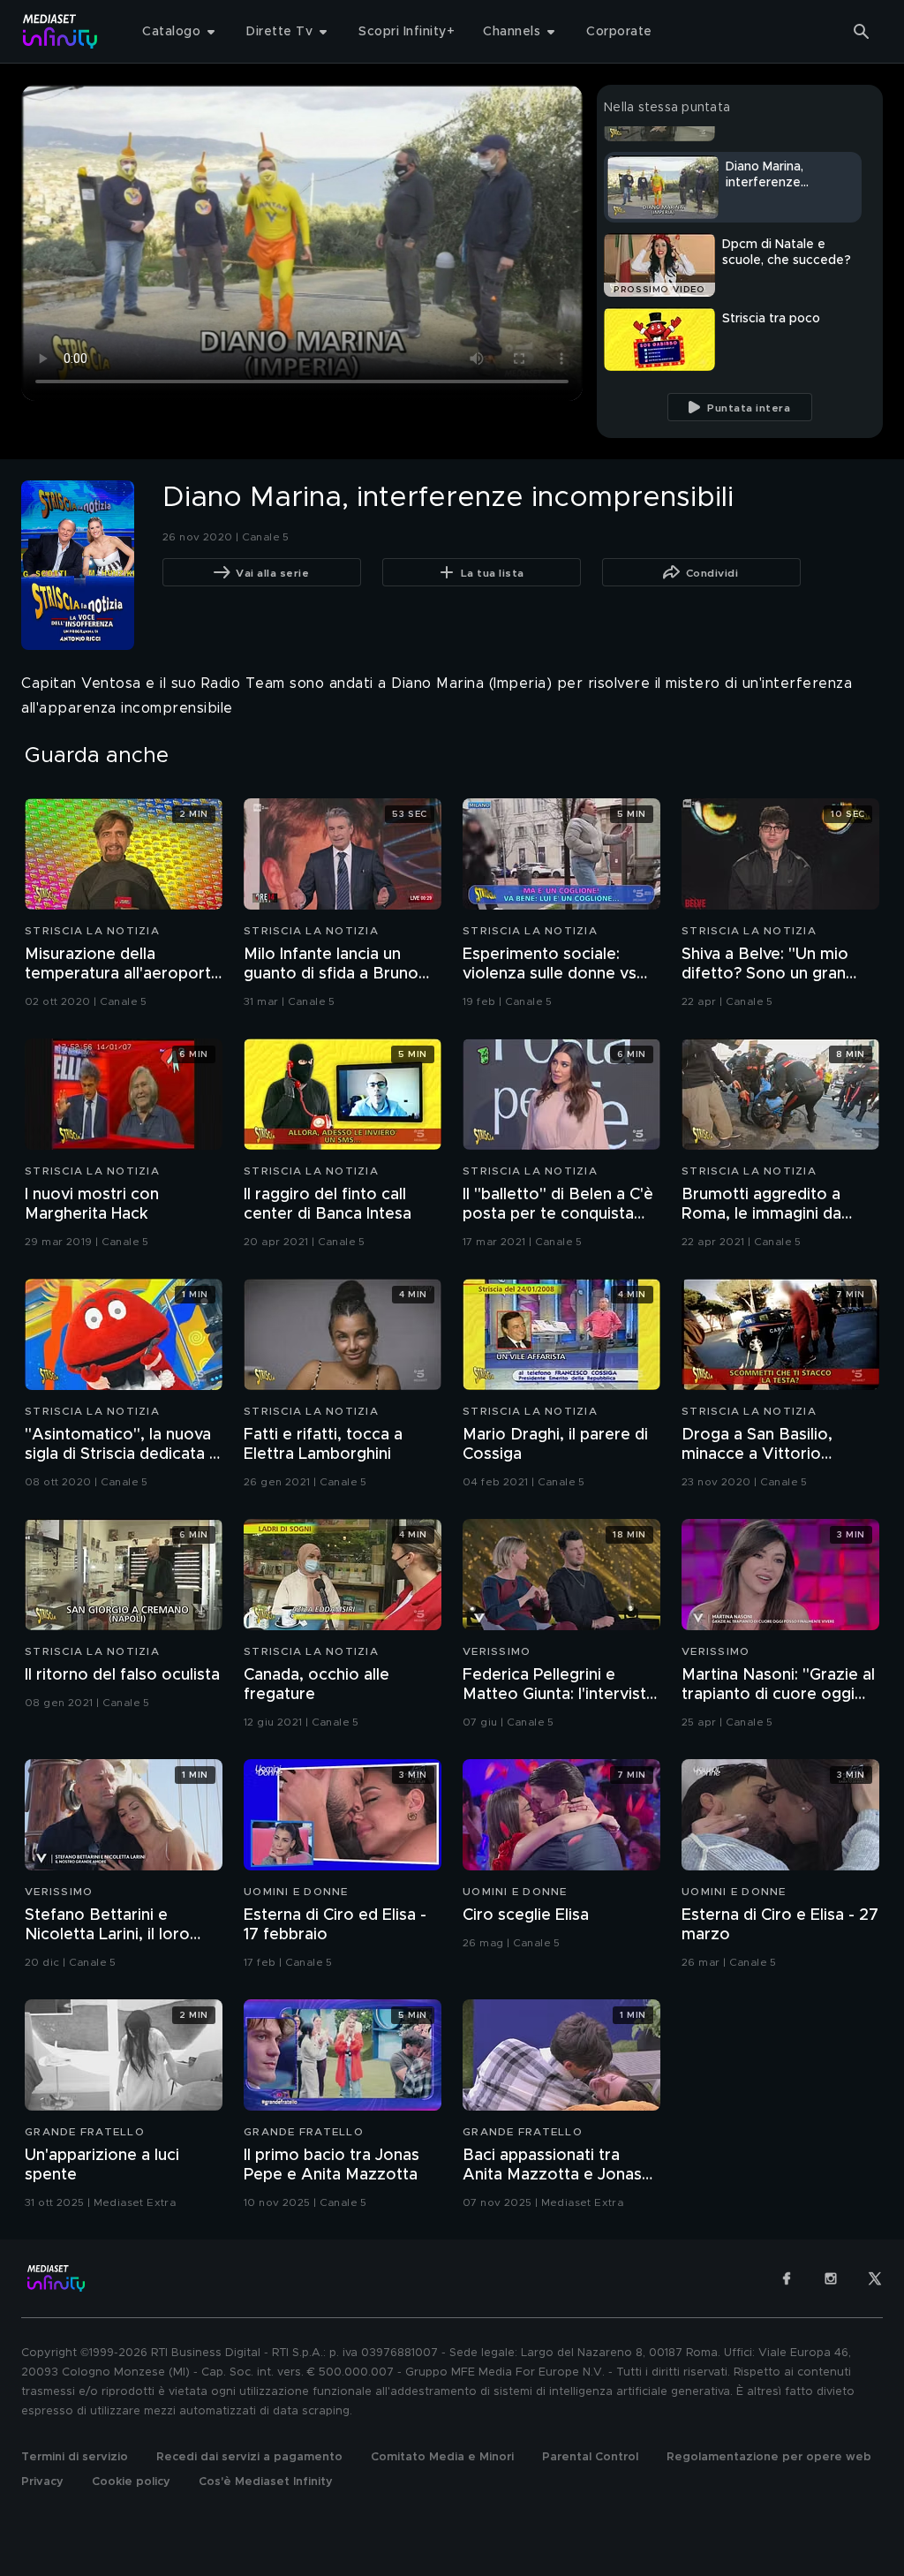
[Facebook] (787, 2278)
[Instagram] (831, 2278)
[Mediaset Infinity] (60, 31)
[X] (875, 2278)
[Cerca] (862, 32)
